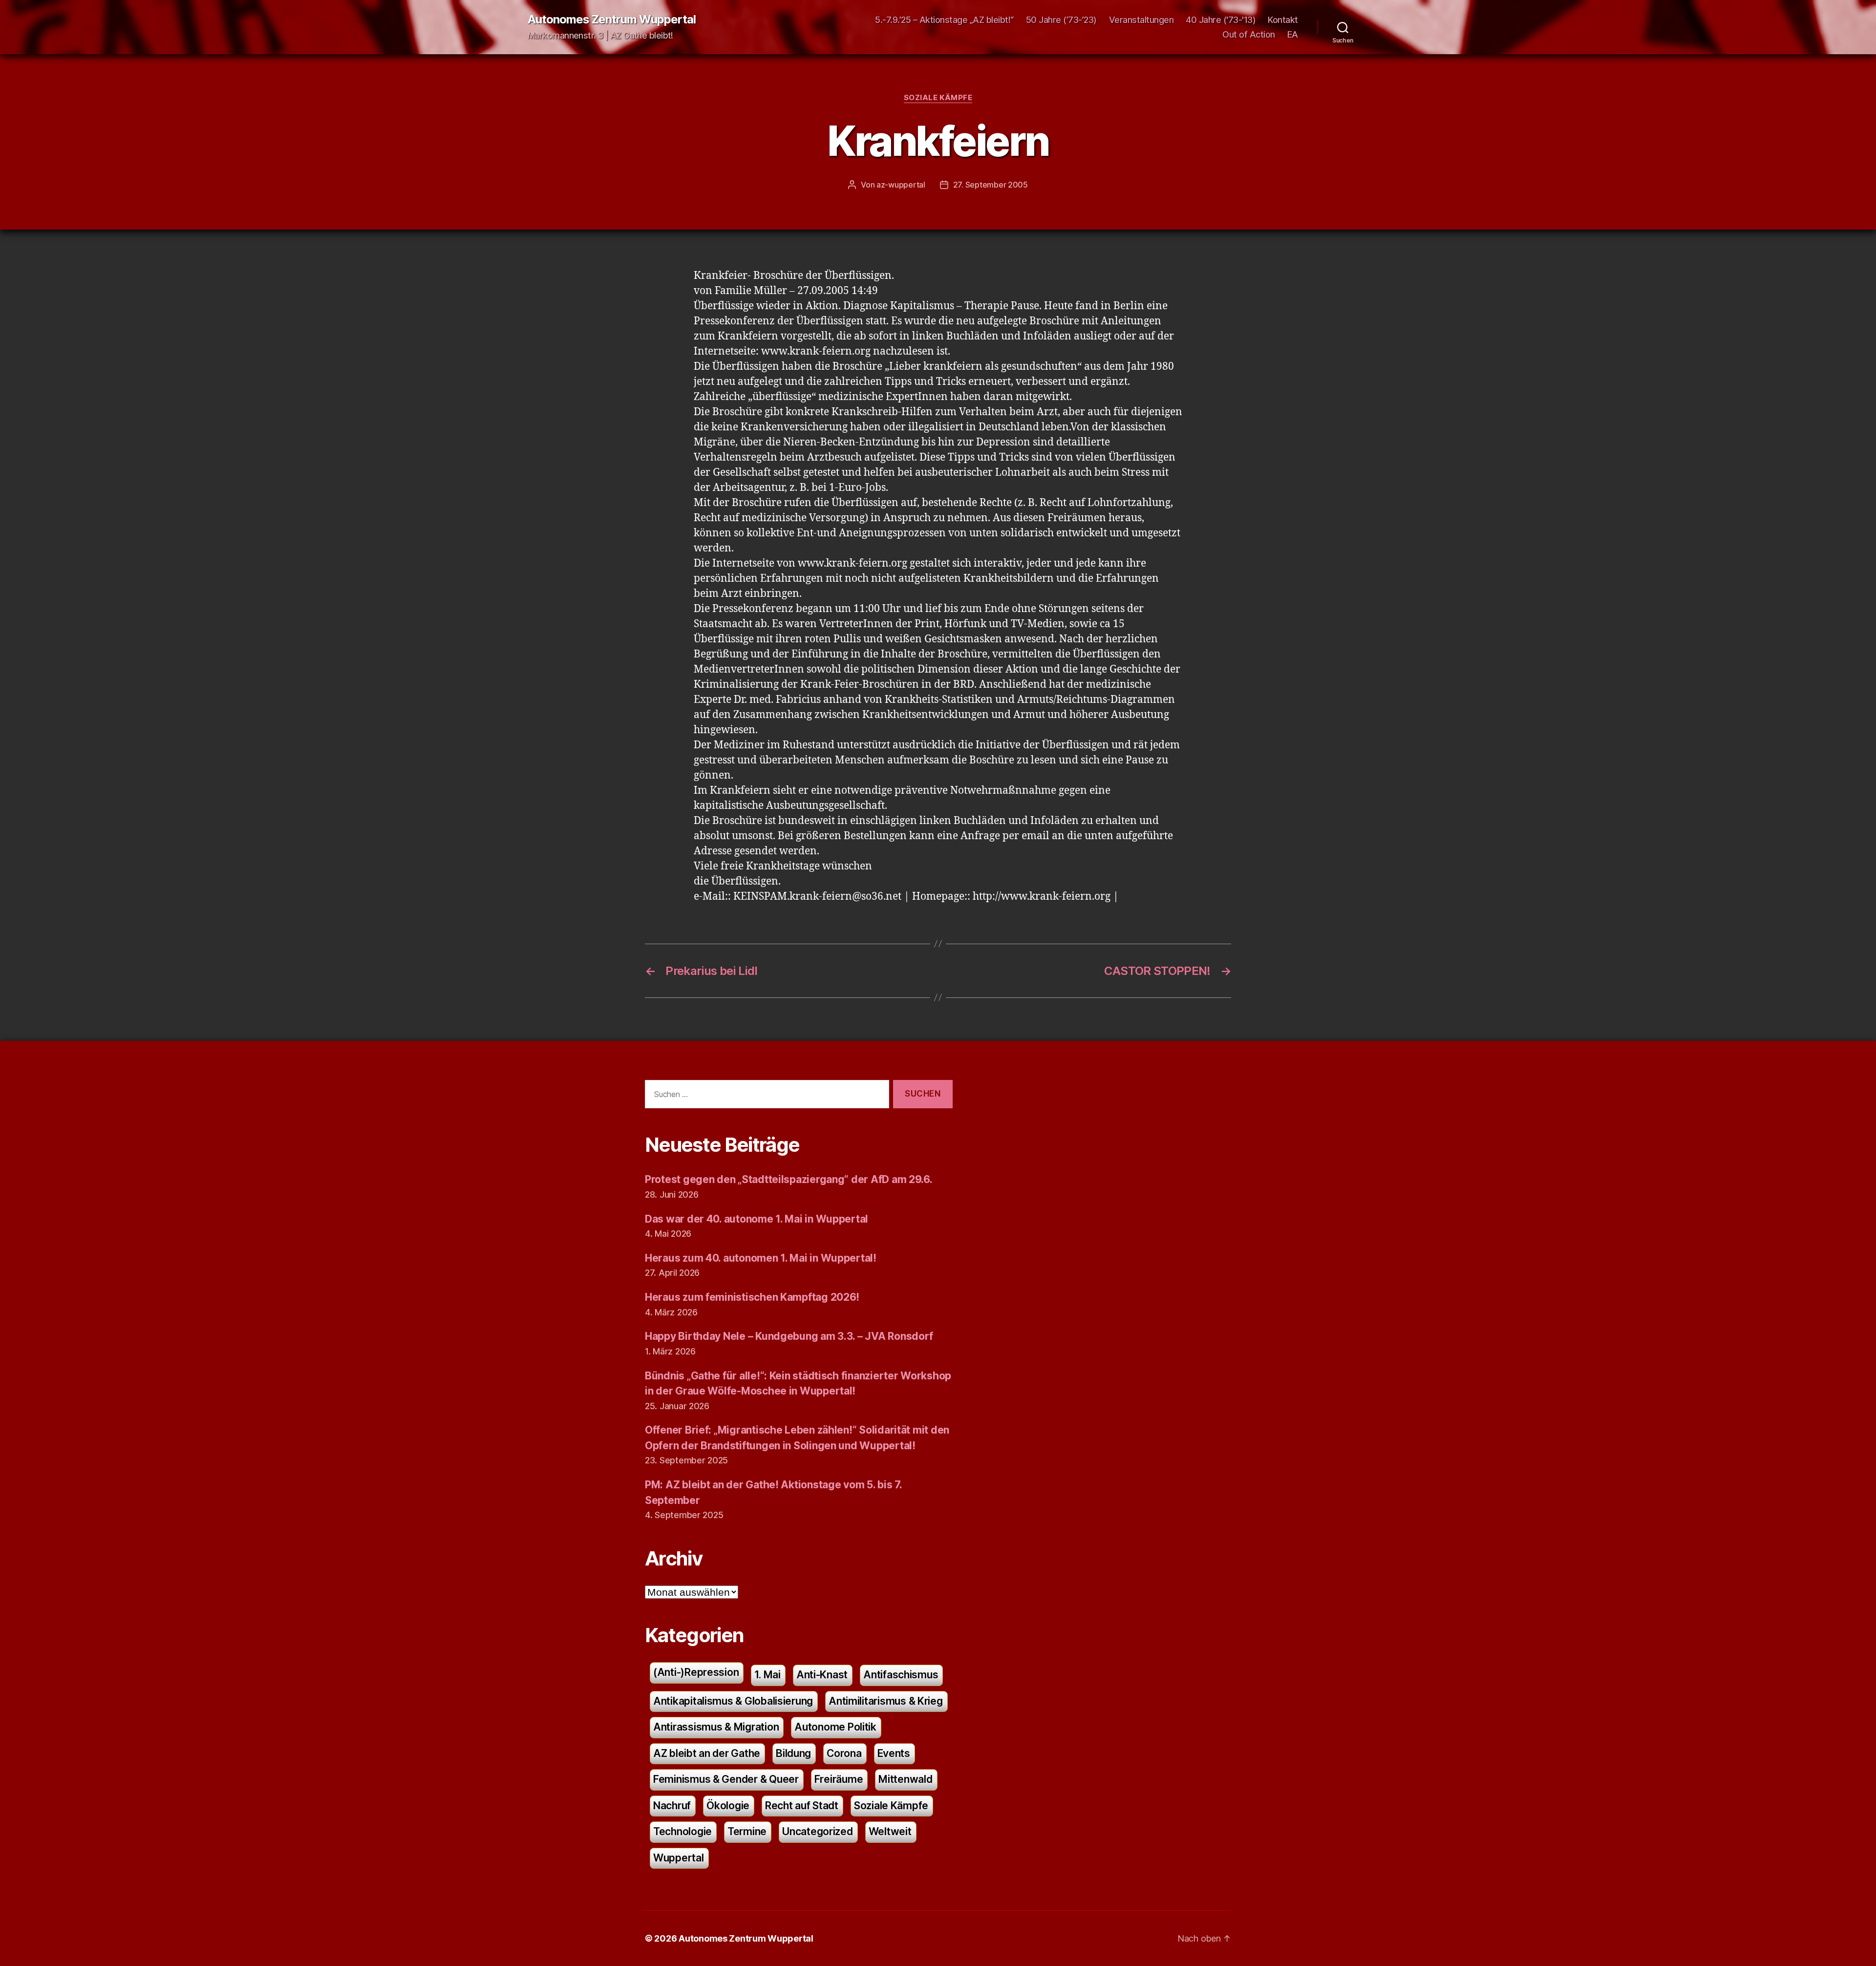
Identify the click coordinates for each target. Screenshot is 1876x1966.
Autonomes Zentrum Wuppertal (612, 20)
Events (894, 1753)
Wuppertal (679, 1858)
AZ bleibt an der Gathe (707, 1753)
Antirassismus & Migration (716, 1727)
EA (1293, 34)
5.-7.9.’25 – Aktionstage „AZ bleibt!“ (944, 20)
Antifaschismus (901, 1675)
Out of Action (1249, 34)
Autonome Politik (835, 1727)
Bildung (793, 1753)
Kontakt (1283, 20)
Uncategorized (818, 1831)
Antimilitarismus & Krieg (886, 1701)
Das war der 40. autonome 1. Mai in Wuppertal (757, 1219)
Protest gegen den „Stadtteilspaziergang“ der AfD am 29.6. (789, 1179)
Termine (747, 1831)
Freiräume (839, 1779)
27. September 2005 (991, 185)
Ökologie (728, 1806)
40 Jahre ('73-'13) (1221, 20)
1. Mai (767, 1675)
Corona (844, 1753)
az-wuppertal (901, 185)
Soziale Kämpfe (938, 98)
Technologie (682, 1831)
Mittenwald (905, 1779)
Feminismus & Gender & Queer (726, 1779)
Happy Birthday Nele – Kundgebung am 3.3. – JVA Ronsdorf (789, 1336)
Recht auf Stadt (802, 1806)
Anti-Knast (822, 1675)
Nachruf (672, 1806)
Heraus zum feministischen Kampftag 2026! (752, 1297)
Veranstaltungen (1141, 20)
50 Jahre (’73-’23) (1061, 20)
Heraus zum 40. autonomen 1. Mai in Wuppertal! (761, 1258)
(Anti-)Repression (696, 1672)
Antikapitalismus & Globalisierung (733, 1701)
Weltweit (890, 1831)
